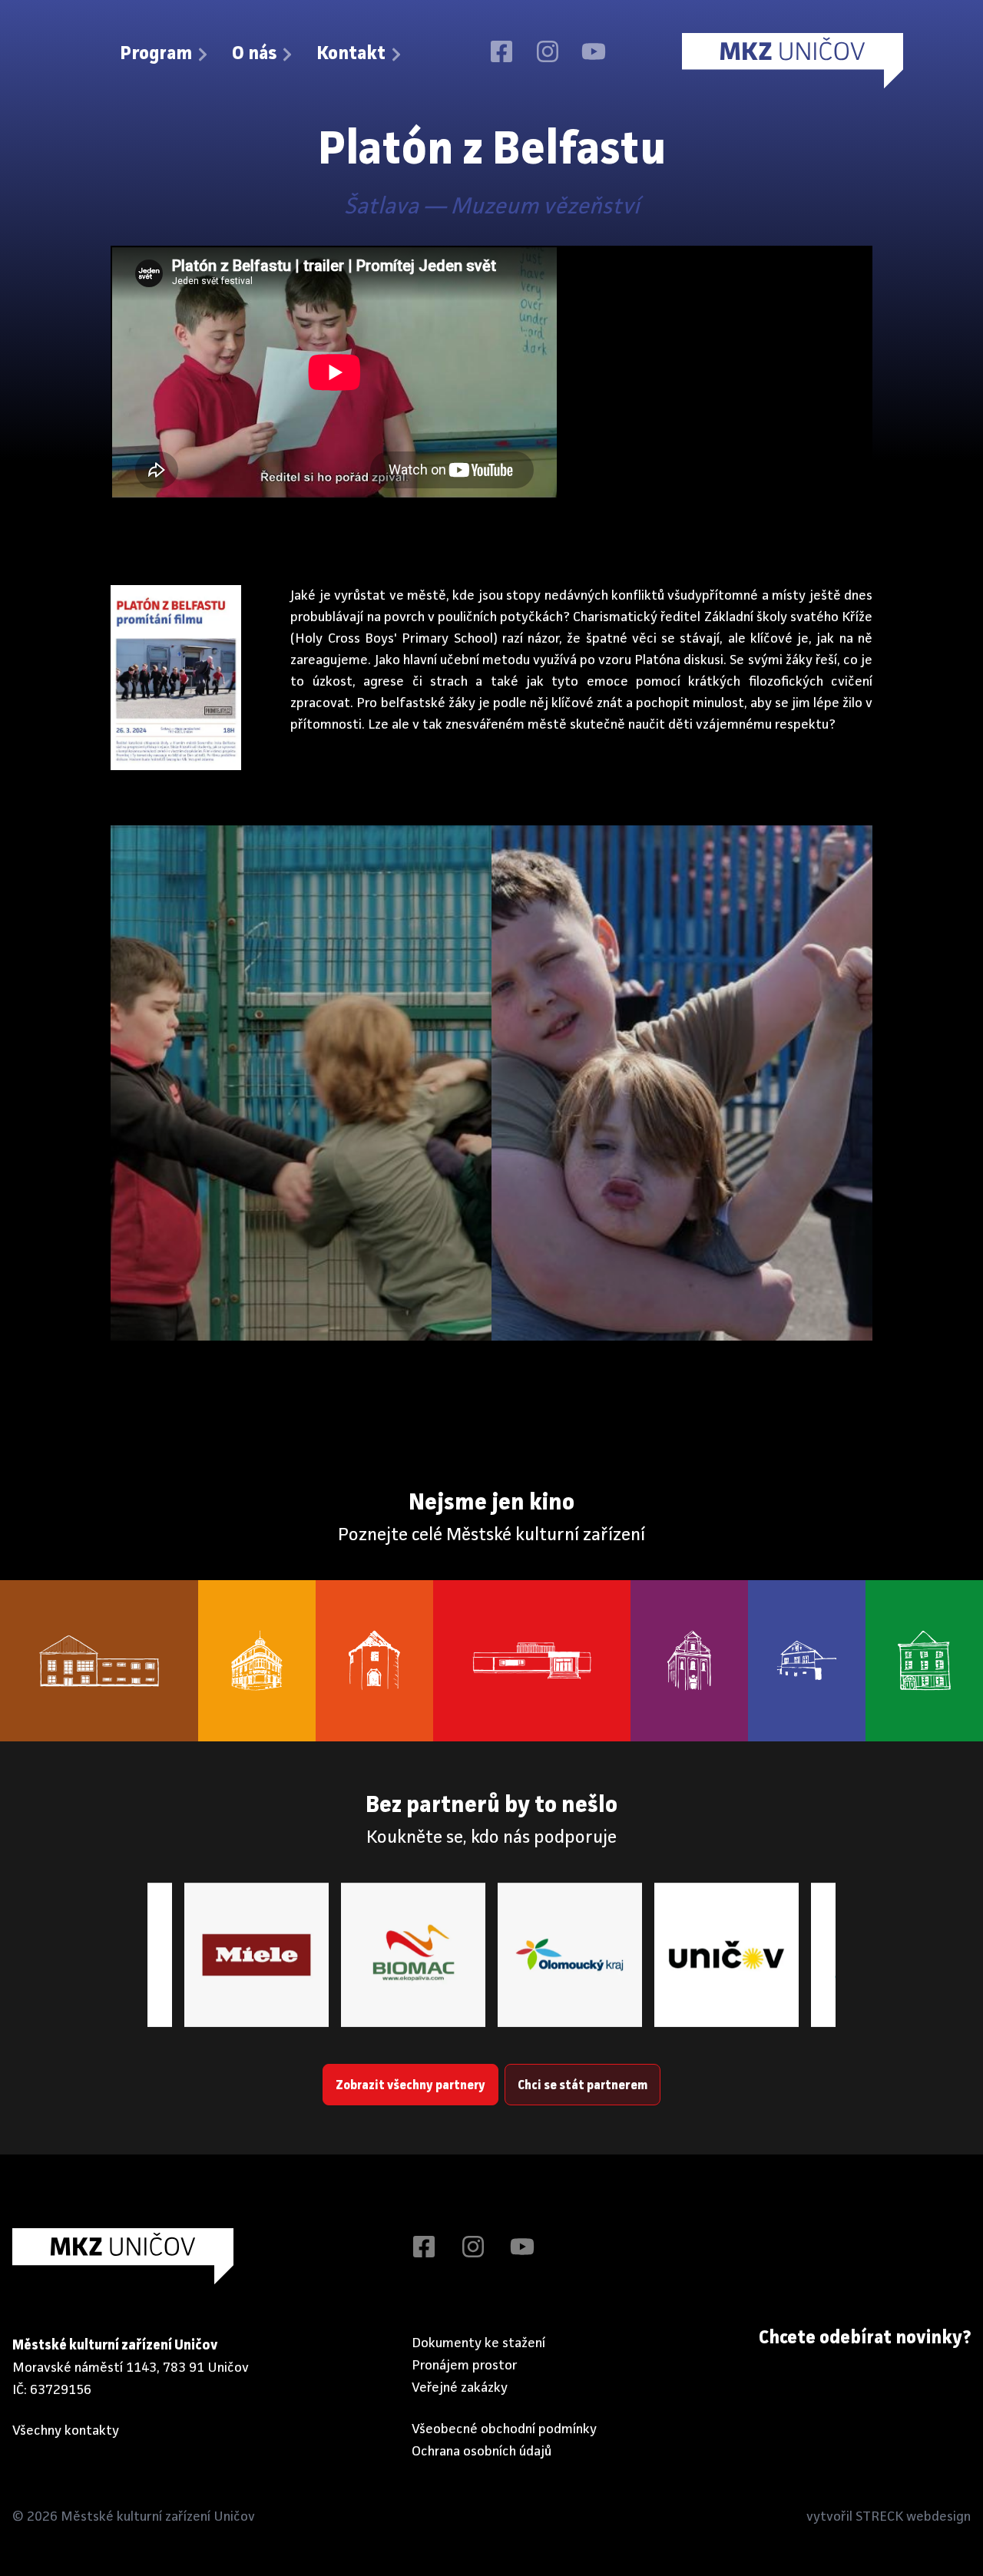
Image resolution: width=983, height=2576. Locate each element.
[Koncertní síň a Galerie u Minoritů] (689, 1661)
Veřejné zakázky (460, 2388)
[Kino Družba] (532, 1661)
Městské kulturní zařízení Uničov (158, 2517)
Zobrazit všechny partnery (410, 2086)
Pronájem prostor (465, 2366)
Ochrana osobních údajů (482, 2452)
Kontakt (351, 55)
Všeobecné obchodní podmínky (504, 2429)
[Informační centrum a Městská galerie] (924, 1661)
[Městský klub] (99, 1661)
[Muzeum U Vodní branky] (374, 1661)
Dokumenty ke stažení (478, 2343)
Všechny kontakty (66, 2431)
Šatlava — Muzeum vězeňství (492, 207)
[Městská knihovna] (257, 1661)
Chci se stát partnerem (583, 2086)
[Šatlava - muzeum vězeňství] (807, 1661)
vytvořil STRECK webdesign (889, 2517)
